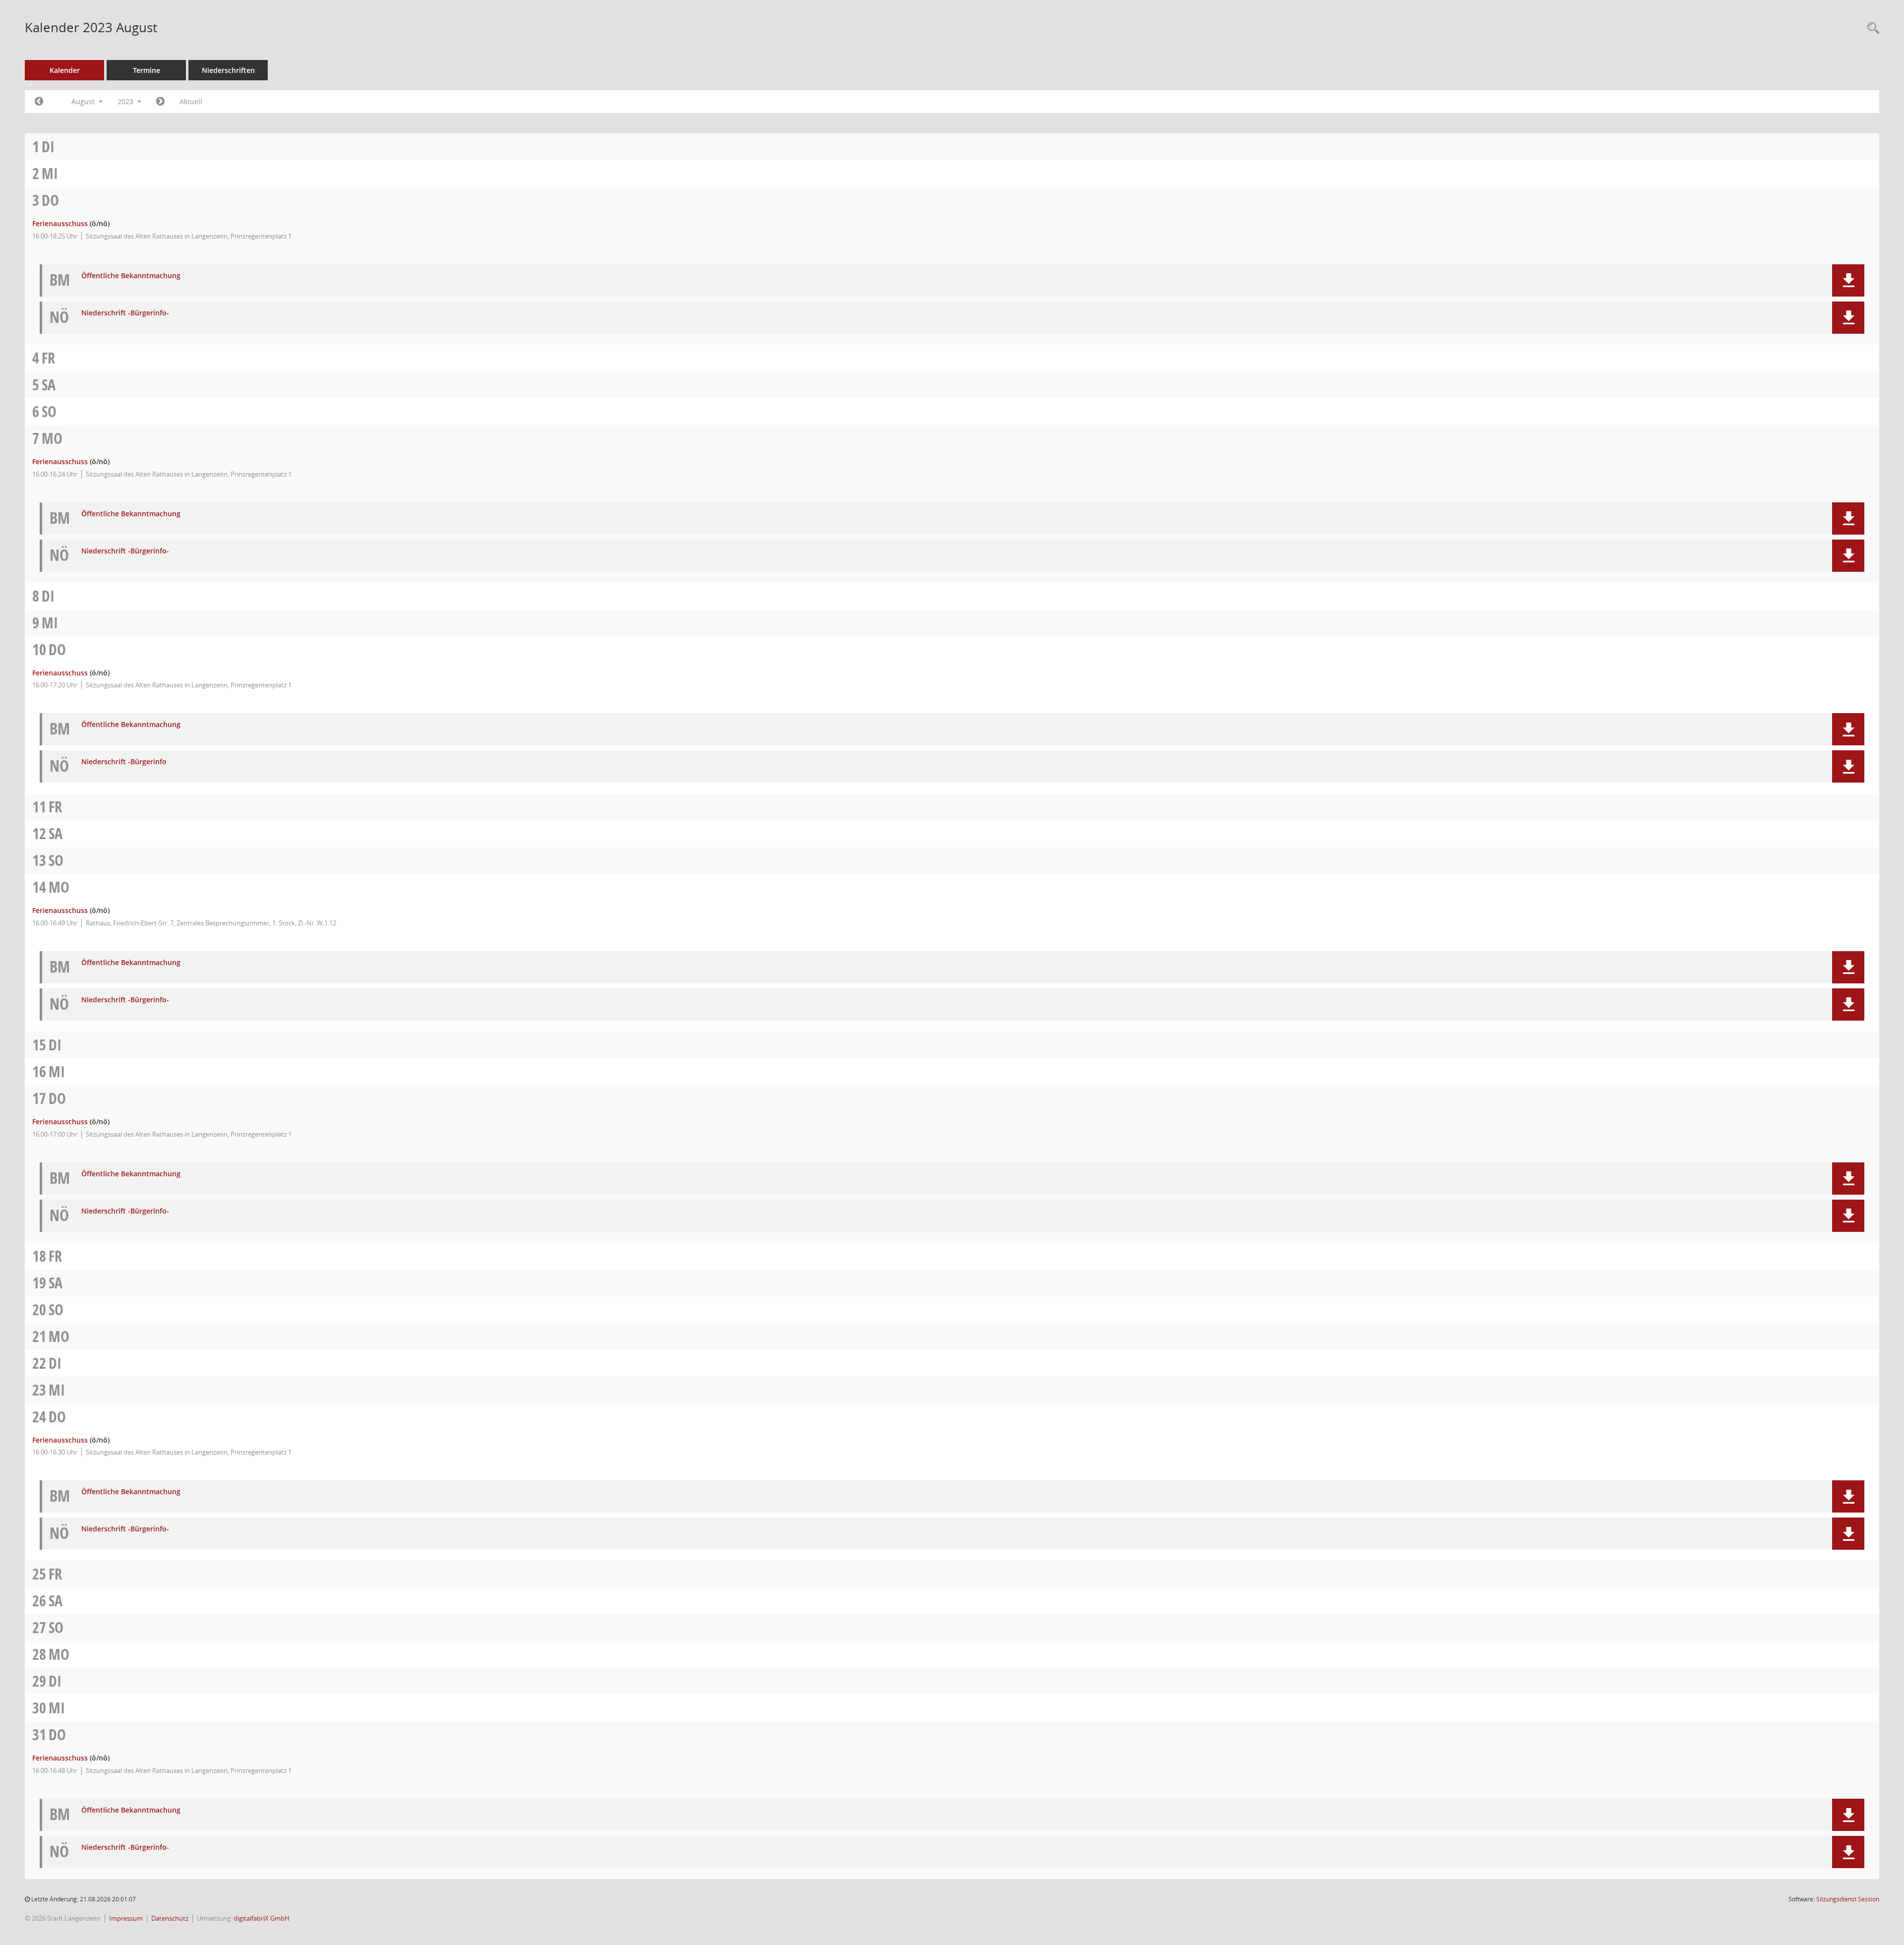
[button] (1848, 280)
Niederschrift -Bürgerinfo (124, 762)
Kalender (65, 70)
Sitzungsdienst (1848, 1899)
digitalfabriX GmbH (262, 1918)
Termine (147, 70)
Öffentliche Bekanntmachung (131, 276)
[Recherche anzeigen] (1871, 29)
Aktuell (191, 101)
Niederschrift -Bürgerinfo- (125, 313)
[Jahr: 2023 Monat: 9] (160, 102)
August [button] (84, 101)
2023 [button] (126, 101)
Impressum (126, 1918)
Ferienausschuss (60, 223)
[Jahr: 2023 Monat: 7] (39, 102)
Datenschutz (170, 1918)
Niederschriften (228, 70)
